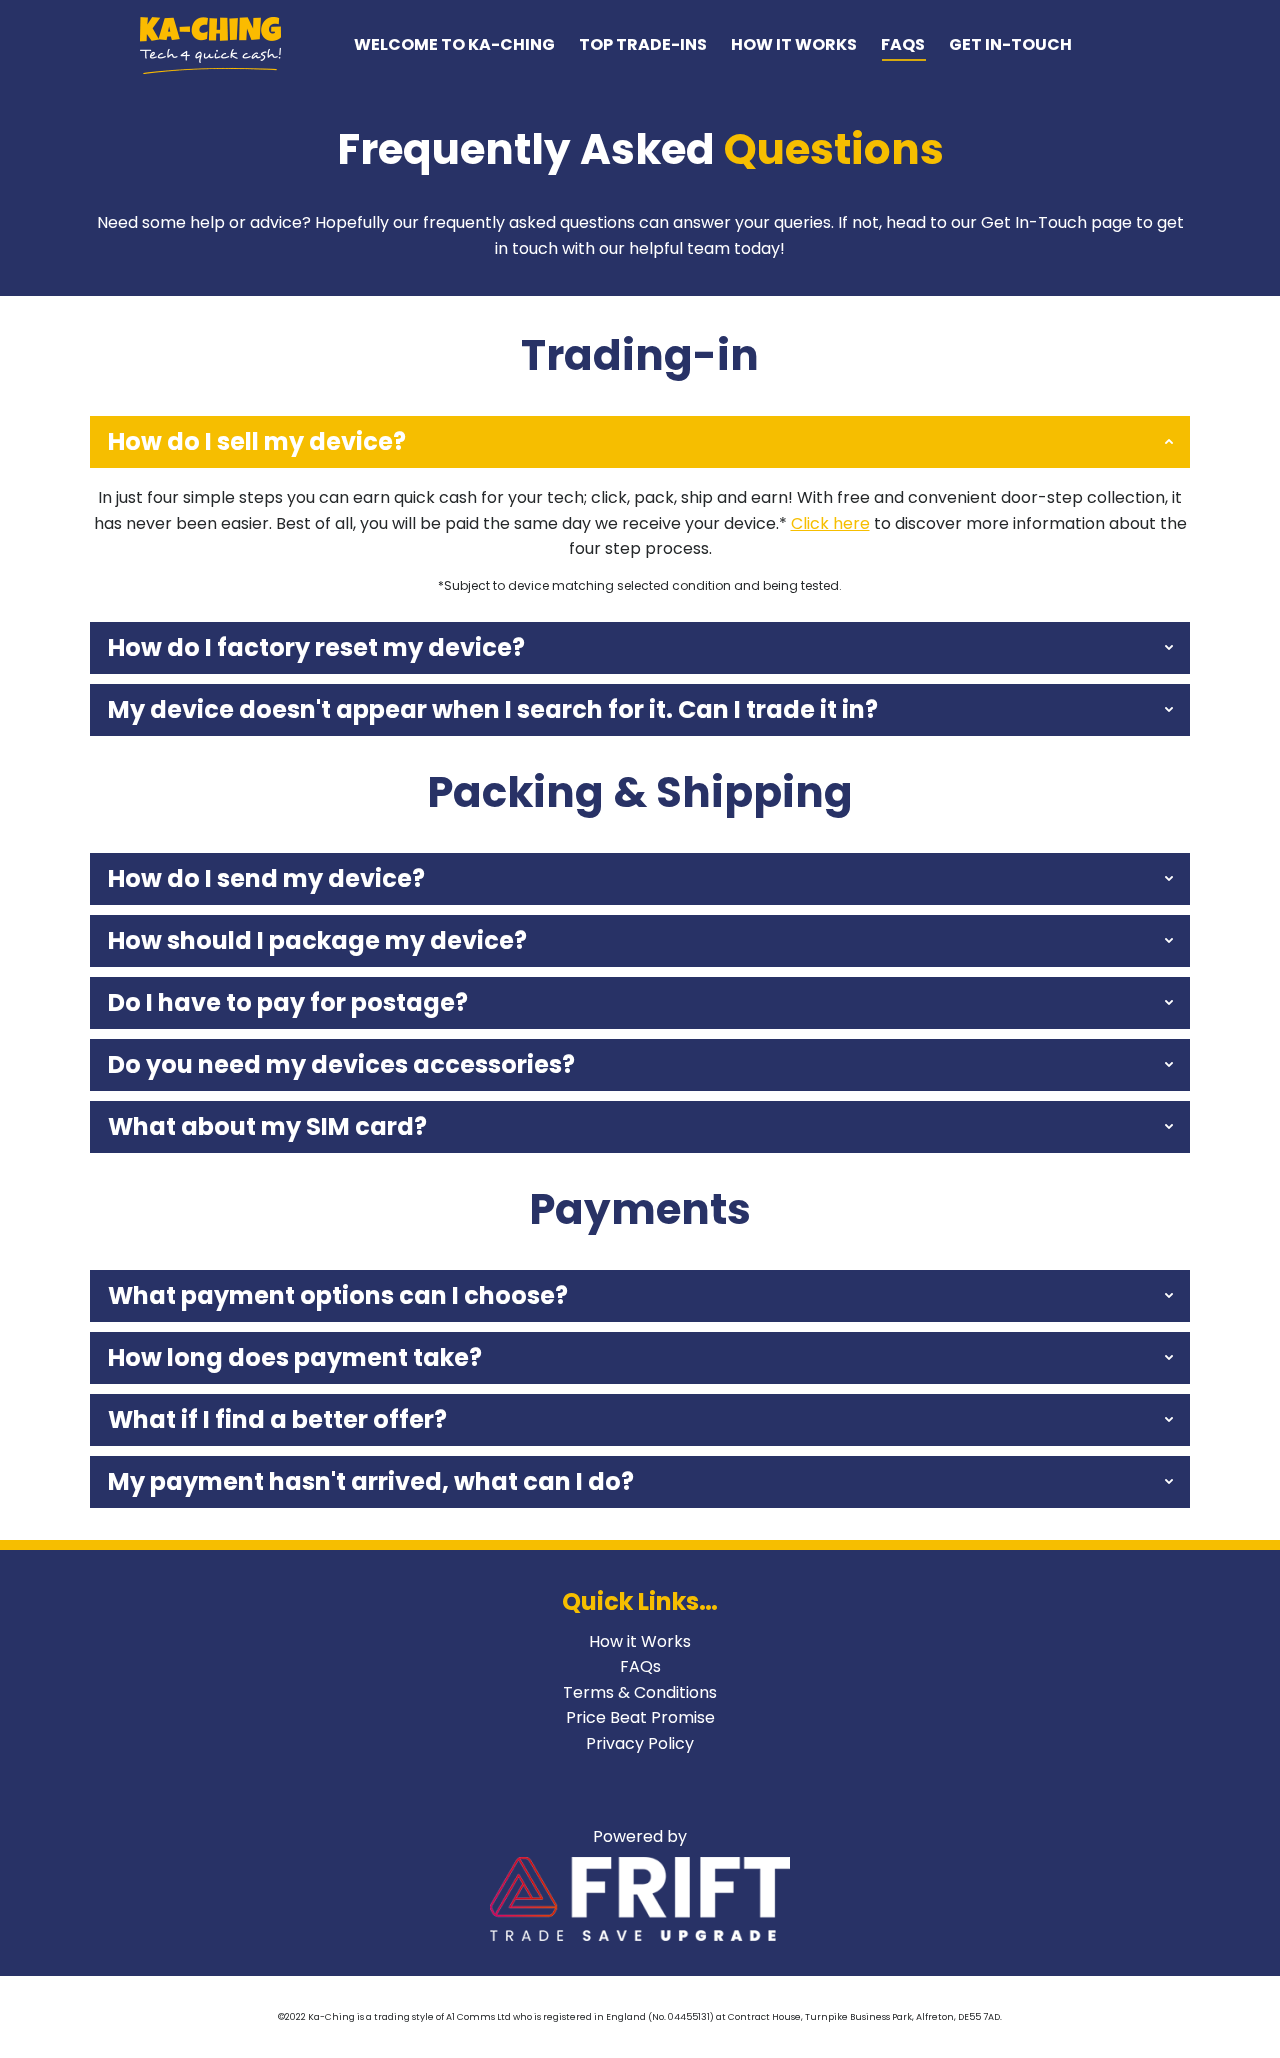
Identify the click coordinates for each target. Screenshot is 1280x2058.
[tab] (640, 442)
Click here (830, 523)
